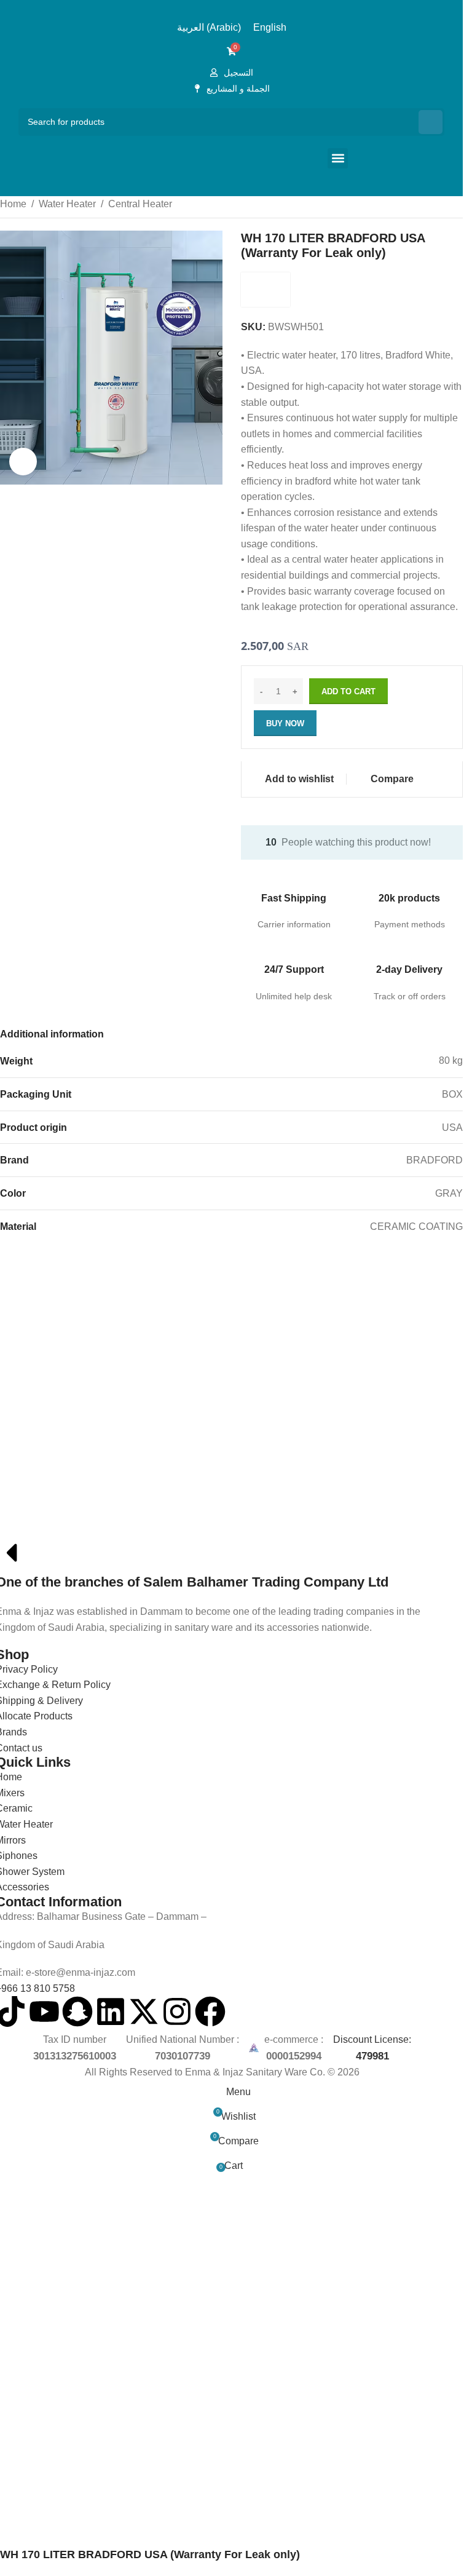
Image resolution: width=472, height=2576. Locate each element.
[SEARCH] (431, 122)
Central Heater (140, 204)
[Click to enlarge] (23, 462)
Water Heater (67, 204)
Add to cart (348, 692)
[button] (338, 158)
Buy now (285, 723)
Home (13, 204)
